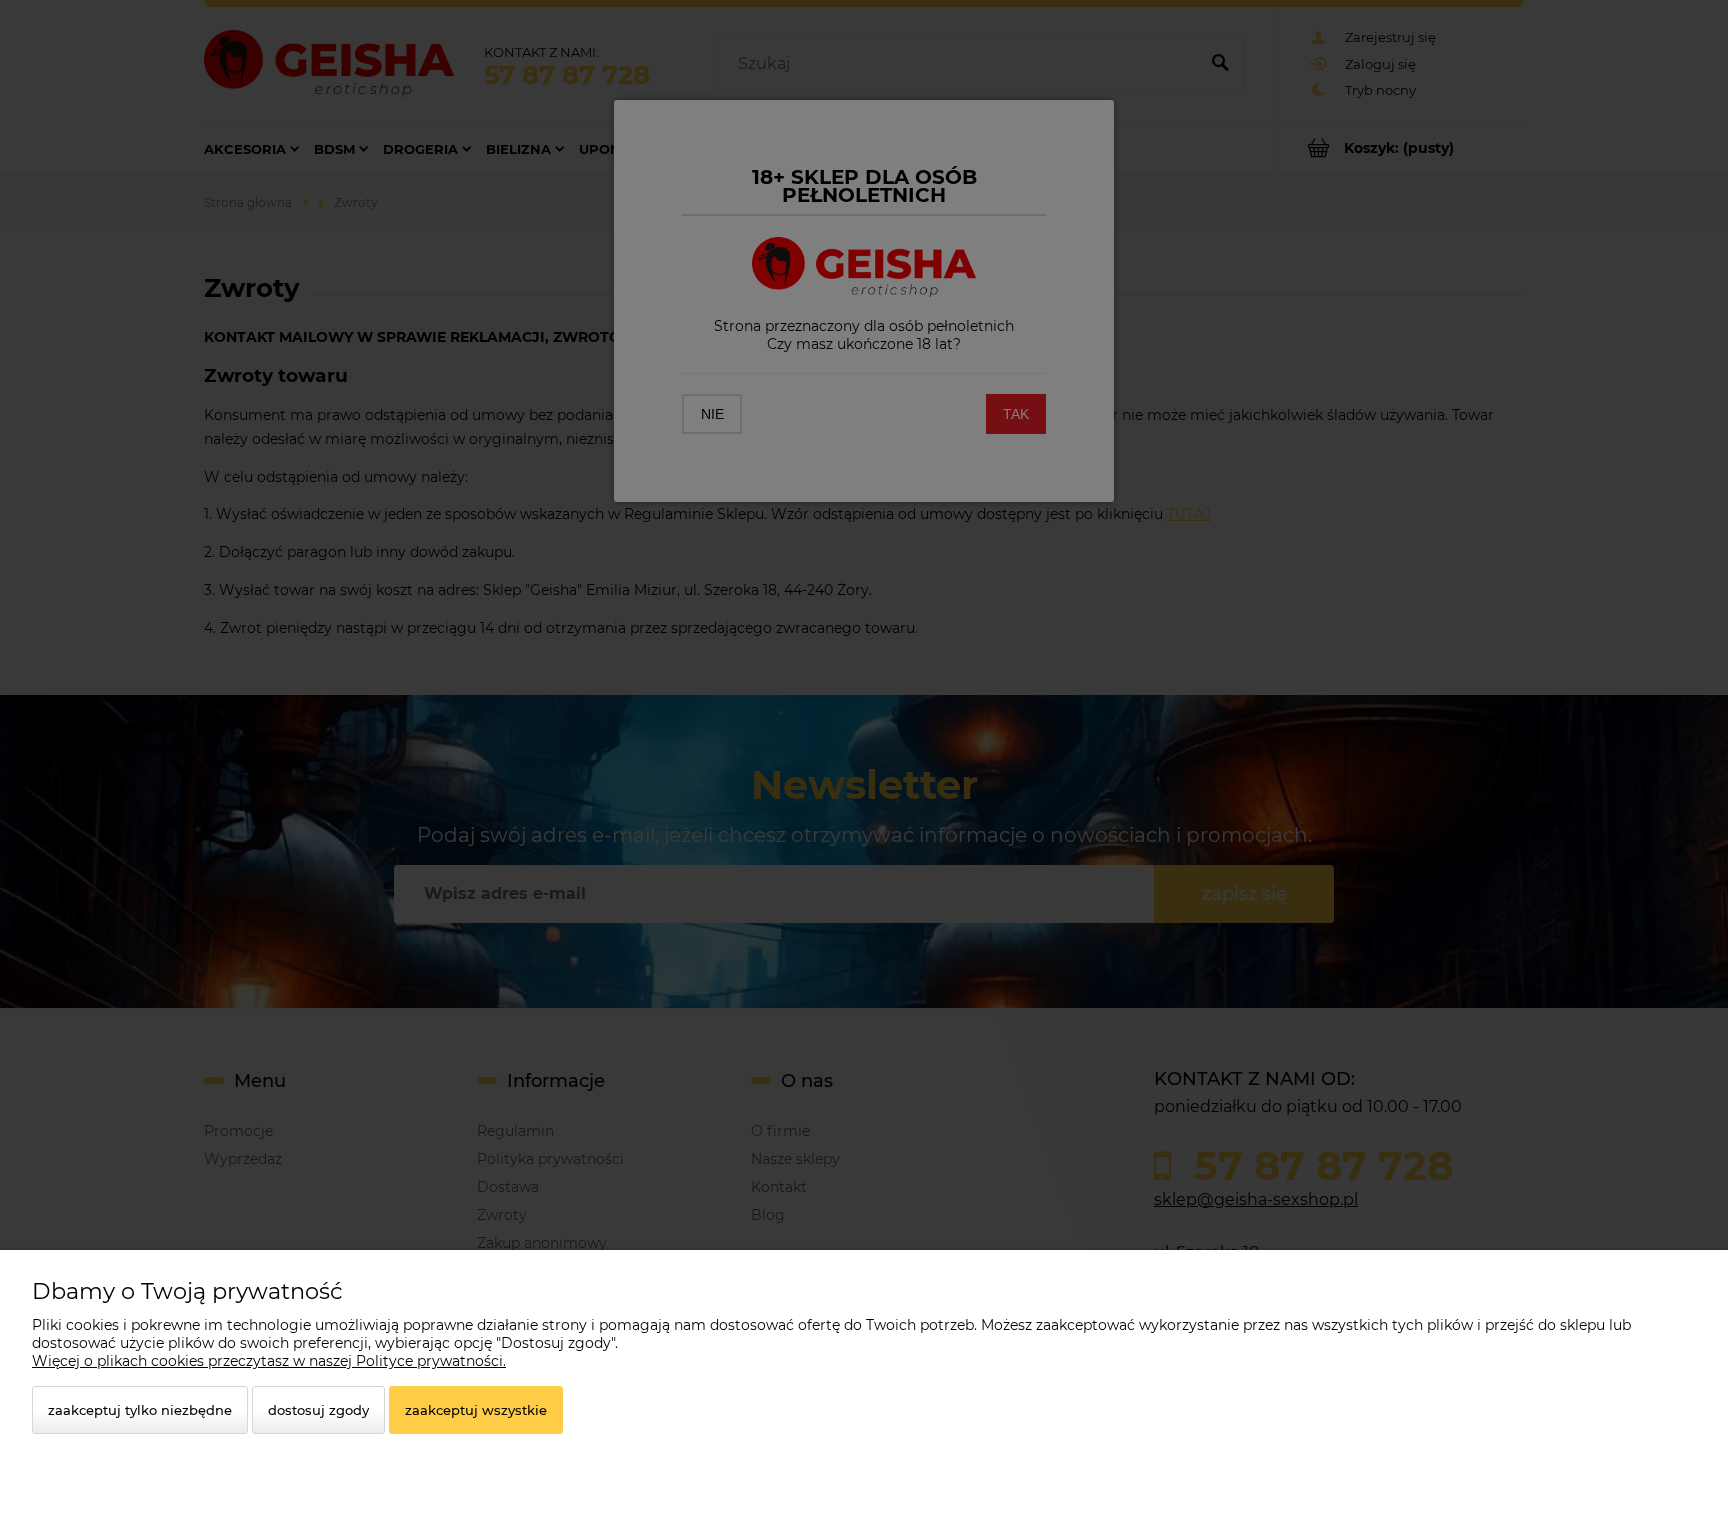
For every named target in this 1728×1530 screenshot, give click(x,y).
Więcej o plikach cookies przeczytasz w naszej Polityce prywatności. (269, 1361)
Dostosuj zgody (318, 1410)
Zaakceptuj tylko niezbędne (140, 1410)
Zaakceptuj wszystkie (476, 1410)
